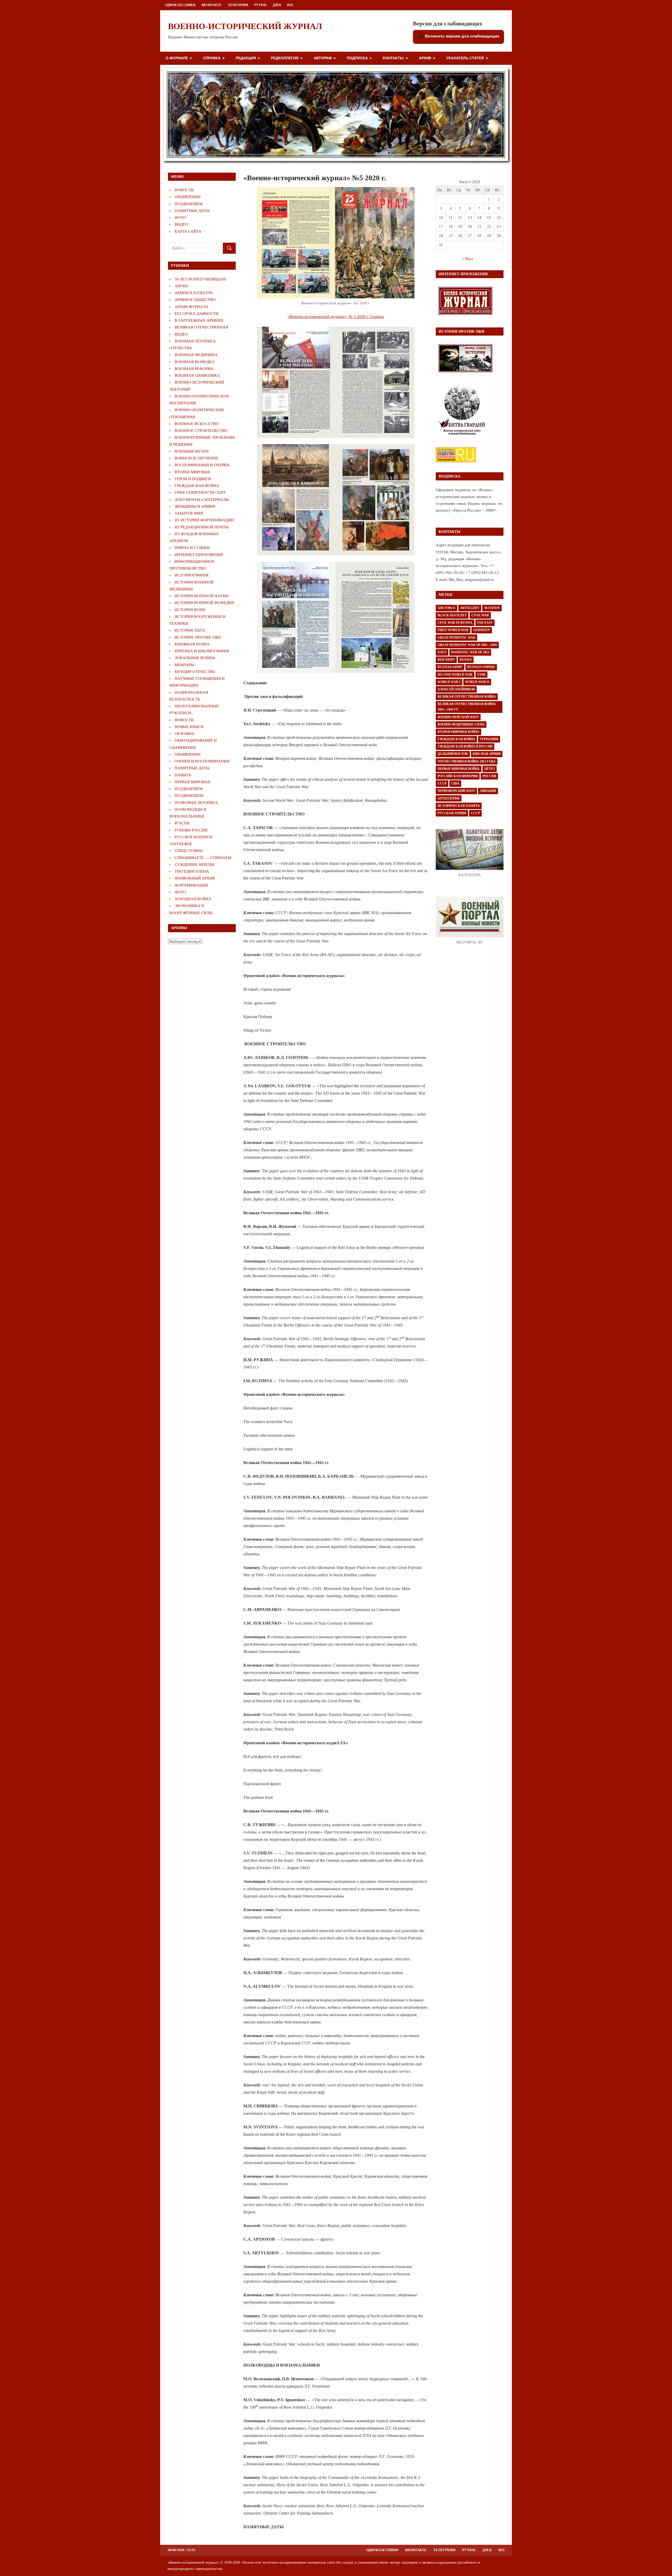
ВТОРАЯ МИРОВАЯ (192, 472)
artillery (470, 608)
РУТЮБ (260, 5)
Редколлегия (285, 58)
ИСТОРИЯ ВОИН (190, 610)
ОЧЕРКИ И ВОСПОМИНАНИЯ (202, 761)
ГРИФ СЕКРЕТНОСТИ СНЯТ (200, 492)
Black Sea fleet (452, 615)
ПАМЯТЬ (183, 775)
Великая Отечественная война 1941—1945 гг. (467, 707)
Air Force (447, 608)
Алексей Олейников (456, 689)
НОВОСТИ (184, 190)
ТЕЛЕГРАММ (238, 5)
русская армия (452, 813)
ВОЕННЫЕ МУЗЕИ (192, 451)
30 (499, 236)
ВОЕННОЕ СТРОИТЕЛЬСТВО (201, 431)
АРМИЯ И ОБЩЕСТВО (195, 300)
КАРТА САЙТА (188, 231)
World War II (477, 682)
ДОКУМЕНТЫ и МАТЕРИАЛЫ (202, 500)
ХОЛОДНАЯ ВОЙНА (193, 899)
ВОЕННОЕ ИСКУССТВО (197, 424)
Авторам (323, 58)
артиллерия (449, 798)
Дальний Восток (453, 754)
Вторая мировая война (458, 732)
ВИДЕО (181, 224)
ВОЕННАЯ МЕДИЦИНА (196, 355)
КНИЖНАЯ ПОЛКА (192, 644)
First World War (453, 630)
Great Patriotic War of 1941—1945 (467, 645)
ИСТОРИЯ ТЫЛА (190, 630)
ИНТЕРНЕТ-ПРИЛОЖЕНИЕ (199, 555)
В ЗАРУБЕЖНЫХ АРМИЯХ (199, 320)
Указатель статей (465, 58)
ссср (475, 813)
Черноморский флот (456, 791)
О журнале (177, 58)
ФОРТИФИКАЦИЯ (191, 885)
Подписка (357, 58)
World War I (449, 682)
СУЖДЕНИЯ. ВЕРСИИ (195, 865)
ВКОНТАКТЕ (212, 5)
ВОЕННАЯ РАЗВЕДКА (195, 362)
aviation (492, 608)
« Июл (467, 259)
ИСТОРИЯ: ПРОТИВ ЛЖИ (198, 637)
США (455, 783)
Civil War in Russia (455, 623)
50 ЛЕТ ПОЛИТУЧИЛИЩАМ (200, 279)
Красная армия (487, 754)
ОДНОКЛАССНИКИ (180, 5)
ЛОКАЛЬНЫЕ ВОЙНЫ (195, 658)
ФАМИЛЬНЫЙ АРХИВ (195, 878)
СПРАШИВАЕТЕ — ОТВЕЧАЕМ (203, 858)
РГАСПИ (182, 823)
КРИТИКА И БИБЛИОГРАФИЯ (202, 651)
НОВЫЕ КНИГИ (189, 727)
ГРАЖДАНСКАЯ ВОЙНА (197, 486)
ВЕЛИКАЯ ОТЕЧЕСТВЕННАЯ (201, 327)
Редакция (246, 58)
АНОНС (182, 286)
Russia (466, 660)
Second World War (455, 675)
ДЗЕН (277, 5)
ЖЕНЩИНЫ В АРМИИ (195, 506)
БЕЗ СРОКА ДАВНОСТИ (196, 314)
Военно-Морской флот (458, 717)
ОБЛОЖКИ (184, 734)
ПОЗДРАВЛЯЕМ (189, 204)
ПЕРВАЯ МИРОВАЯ (192, 782)
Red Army (446, 660)
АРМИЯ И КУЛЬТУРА (194, 293)
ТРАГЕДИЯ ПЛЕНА (192, 871)
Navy (442, 652)
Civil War (480, 615)
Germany (482, 630)
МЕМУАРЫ (184, 665)
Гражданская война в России (465, 746)
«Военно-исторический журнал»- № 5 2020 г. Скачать (336, 317)
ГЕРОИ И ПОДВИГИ (193, 479)
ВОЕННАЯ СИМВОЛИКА (197, 375)
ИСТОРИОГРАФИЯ (191, 575)
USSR (481, 675)
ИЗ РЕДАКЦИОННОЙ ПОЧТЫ (202, 527)
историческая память (459, 806)
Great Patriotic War (456, 638)
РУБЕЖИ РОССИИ (191, 830)
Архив (425, 58)
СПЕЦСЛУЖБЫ (189, 851)
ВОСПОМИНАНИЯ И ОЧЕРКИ (202, 465)
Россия (489, 776)
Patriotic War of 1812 (470, 652)
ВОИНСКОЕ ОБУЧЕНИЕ (196, 458)
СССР (442, 783)
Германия (489, 739)
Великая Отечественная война (467, 697)
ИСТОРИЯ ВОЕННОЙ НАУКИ (201, 596)
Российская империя (458, 776)
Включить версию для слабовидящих (462, 36)
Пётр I (490, 769)
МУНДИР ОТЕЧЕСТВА (195, 672)
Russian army (450, 667)
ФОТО (180, 218)
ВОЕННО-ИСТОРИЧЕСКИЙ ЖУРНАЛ (245, 26)
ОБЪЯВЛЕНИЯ (188, 197)
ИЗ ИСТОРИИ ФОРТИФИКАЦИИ (204, 520)
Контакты (393, 58)
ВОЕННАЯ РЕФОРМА (194, 369)
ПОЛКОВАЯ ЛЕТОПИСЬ (196, 803)
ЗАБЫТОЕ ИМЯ (189, 513)
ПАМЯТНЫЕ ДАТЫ (192, 211)
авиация (488, 791)
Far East (485, 623)
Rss (290, 5)
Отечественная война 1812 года (467, 761)
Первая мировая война (459, 769)
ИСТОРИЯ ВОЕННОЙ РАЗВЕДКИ (204, 603)
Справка (212, 58)
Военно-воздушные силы (461, 724)
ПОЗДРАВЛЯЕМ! (189, 796)
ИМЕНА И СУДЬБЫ (192, 548)
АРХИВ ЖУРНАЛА (191, 307)
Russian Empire (481, 667)
